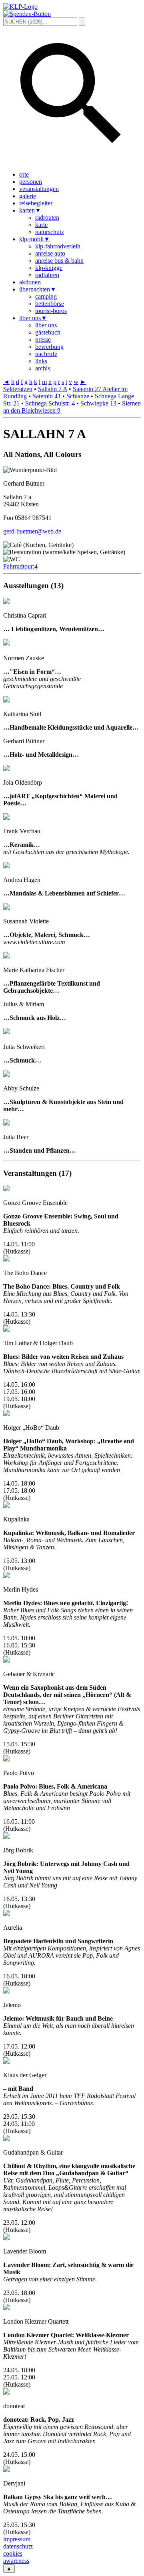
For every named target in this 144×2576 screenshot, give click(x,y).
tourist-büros (51, 311)
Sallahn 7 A (53, 389)
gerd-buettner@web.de (32, 531)
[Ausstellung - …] (6, 643)
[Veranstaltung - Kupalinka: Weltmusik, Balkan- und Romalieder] (6, 1506)
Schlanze (78, 396)
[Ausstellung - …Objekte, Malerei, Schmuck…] (6, 908)
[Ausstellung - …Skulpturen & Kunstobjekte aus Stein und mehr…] (6, 1075)
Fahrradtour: (20, 566)
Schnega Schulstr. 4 (50, 403)
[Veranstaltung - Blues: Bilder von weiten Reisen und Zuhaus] (6, 1329)
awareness (16, 2561)
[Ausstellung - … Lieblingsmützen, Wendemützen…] (6, 602)
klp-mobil (35, 239)
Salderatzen (18, 389)
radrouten (47, 217)
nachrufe (46, 354)
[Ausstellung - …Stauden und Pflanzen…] (6, 1123)
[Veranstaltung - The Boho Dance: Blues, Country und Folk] (6, 1259)
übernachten (38, 289)
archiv (43, 368)
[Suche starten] (82, 22)
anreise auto (50, 253)
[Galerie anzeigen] (48, 658)
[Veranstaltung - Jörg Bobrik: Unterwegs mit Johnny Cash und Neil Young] (6, 1837)
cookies (13, 2553)
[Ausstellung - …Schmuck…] (6, 1032)
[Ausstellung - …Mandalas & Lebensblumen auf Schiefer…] (6, 866)
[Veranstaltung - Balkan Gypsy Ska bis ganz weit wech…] (6, 2470)
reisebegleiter (36, 203)
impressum (17, 2539)
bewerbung (49, 347)
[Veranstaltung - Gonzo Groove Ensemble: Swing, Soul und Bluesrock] (6, 1189)
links (41, 361)
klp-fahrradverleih (58, 246)
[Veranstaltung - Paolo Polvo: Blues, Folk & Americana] (6, 1759)
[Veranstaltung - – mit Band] (6, 2061)
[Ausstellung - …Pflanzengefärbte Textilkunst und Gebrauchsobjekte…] (6, 956)
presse (43, 339)
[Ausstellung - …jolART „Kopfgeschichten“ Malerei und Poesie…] (6, 769)
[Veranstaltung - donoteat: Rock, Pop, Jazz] (6, 2392)
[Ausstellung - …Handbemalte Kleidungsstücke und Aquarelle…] (6, 700)
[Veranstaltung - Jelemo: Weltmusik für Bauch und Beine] (6, 1991)
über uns (33, 318)
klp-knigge (49, 268)
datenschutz (18, 2546)
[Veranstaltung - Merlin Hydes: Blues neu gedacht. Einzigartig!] (6, 1576)
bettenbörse (50, 304)
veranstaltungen (39, 189)
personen (31, 182)
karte (41, 225)
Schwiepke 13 (98, 403)
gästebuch (48, 332)
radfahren (47, 275)
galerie (28, 196)
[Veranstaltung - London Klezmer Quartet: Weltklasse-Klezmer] (6, 2308)
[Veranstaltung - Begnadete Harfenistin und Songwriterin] (6, 1914)
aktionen (30, 282)
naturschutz (50, 232)
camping (46, 296)
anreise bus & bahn (59, 261)
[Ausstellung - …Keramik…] (6, 818)
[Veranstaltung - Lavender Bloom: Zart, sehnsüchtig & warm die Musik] (6, 2238)
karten (30, 210)
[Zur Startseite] (20, 7)
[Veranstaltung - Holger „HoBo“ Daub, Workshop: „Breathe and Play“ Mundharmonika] (6, 1414)
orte (24, 174)
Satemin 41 (47, 396)
